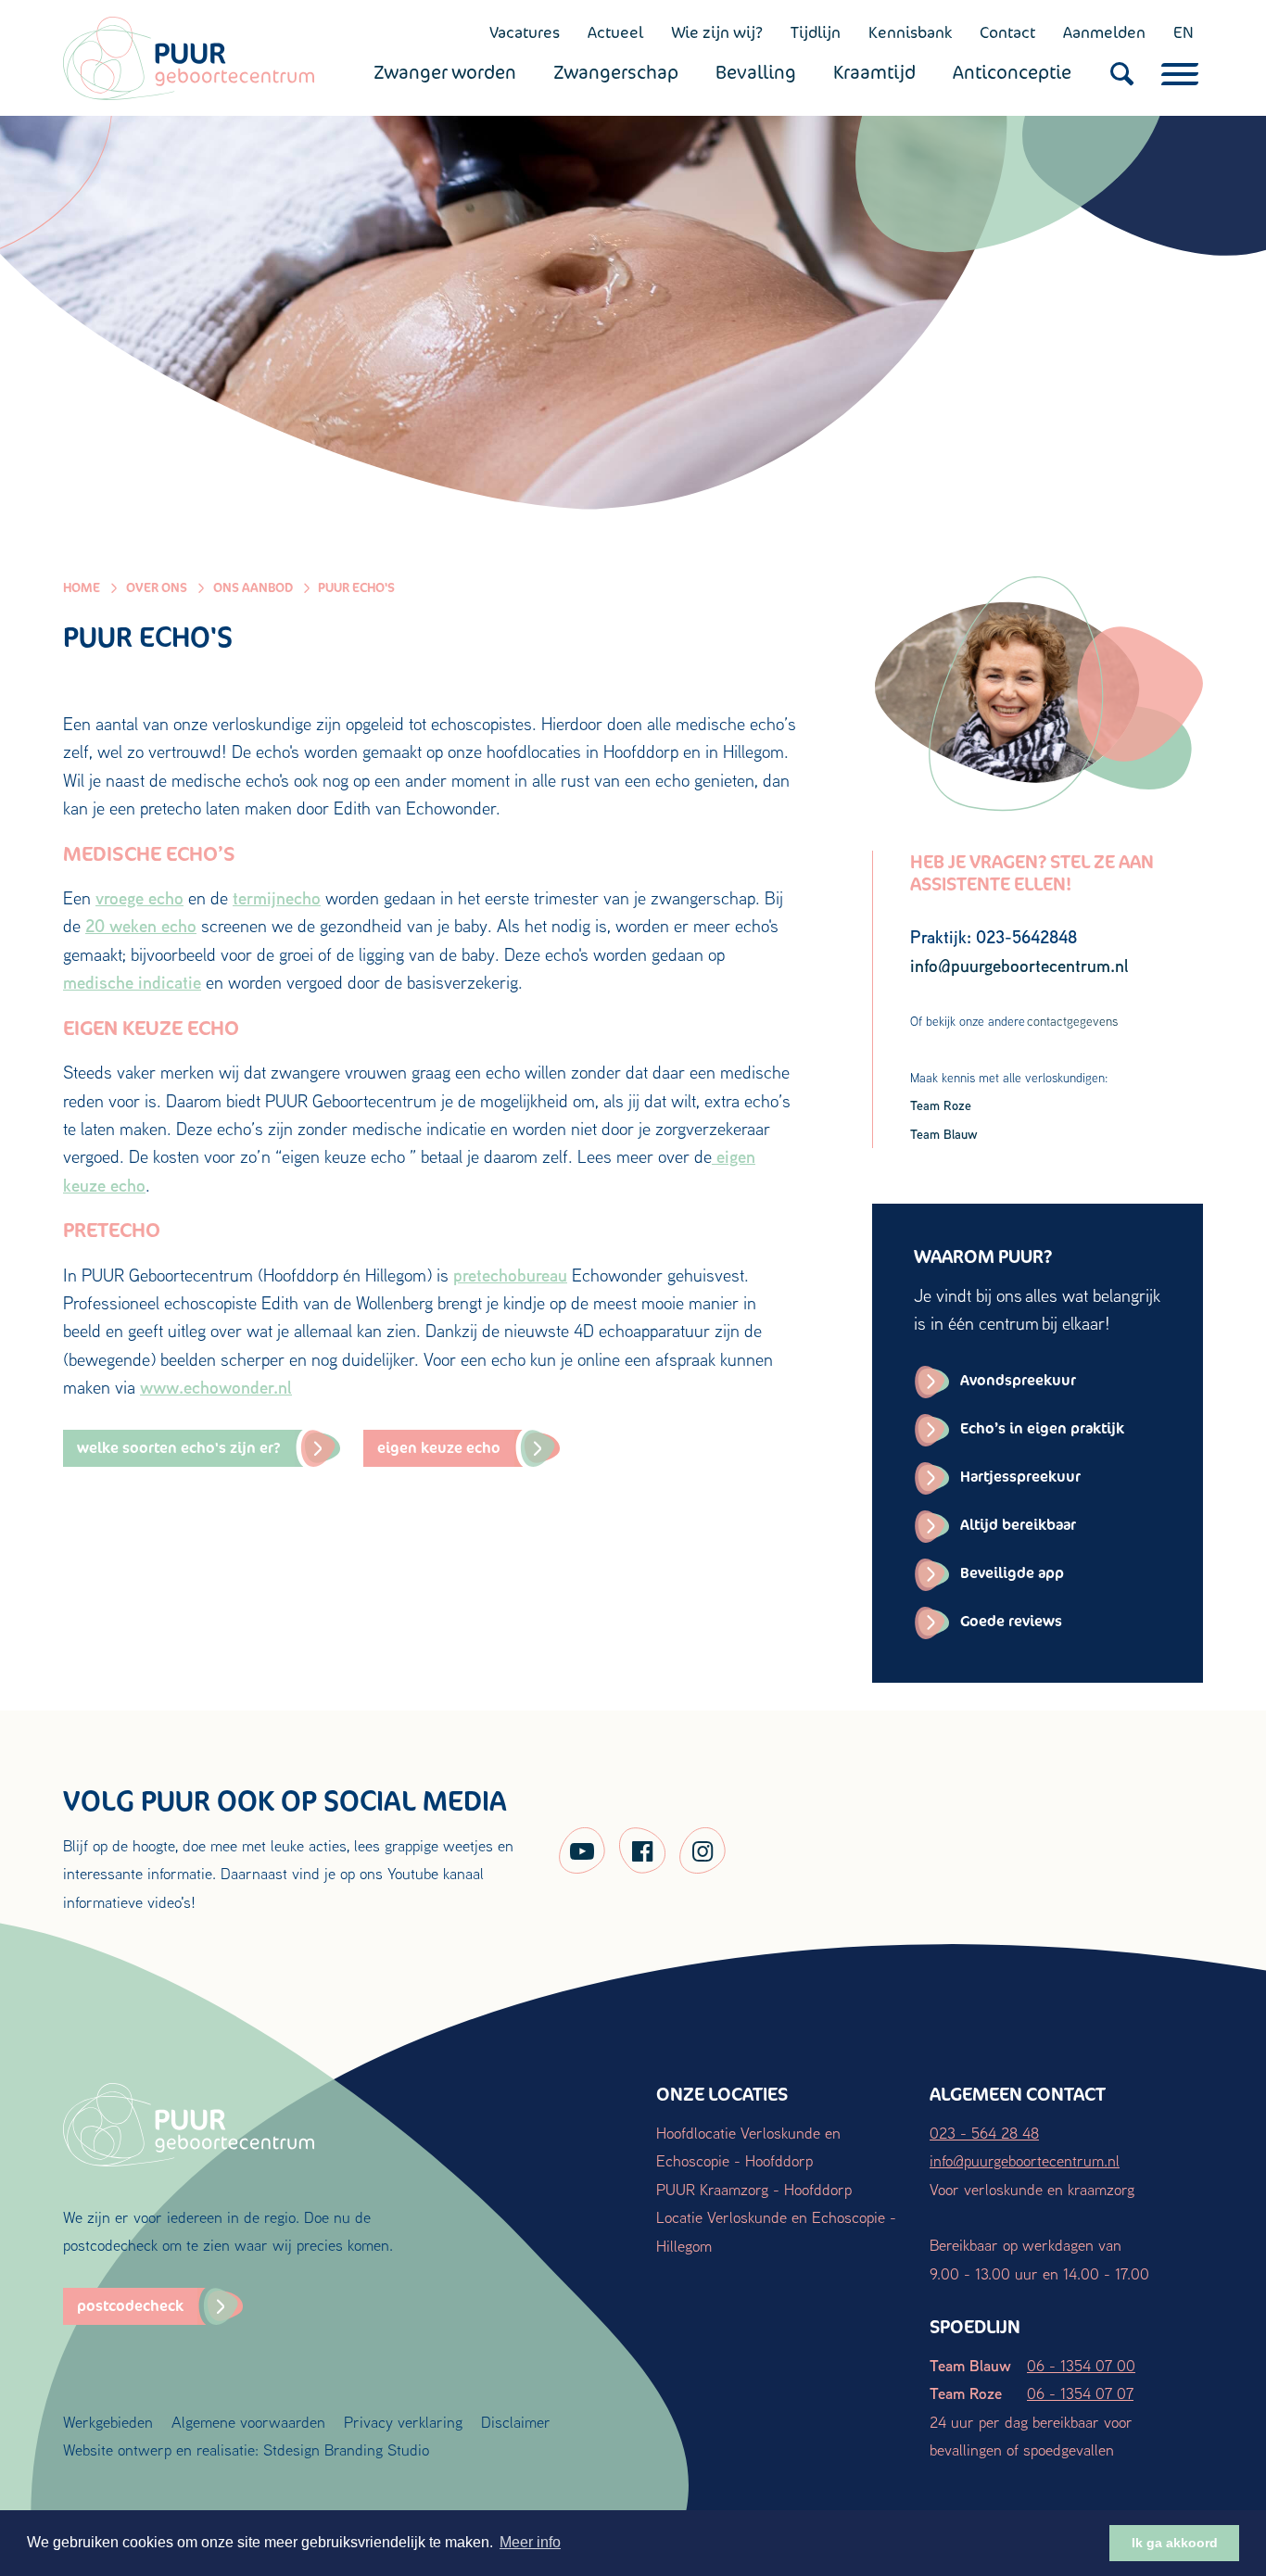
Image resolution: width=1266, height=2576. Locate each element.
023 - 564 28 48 (984, 2133)
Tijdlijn (816, 32)
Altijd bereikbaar (1018, 1525)
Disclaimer (516, 2422)
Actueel (615, 32)
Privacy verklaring (403, 2422)
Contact (1007, 32)
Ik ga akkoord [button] (1175, 2543)
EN (1184, 32)
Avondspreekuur (1018, 1380)
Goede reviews (1011, 1621)
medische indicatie (132, 982)
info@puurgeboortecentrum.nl (1025, 2160)
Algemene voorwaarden (248, 2422)
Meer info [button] (530, 2542)
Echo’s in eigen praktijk (1042, 1428)
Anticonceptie (1012, 72)
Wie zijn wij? (717, 32)
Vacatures (525, 32)
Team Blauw (944, 1134)
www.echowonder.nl (216, 1387)
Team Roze (941, 1105)
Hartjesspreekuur (1020, 1477)
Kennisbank (910, 32)
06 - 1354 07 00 (1081, 2365)
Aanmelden (1104, 32)
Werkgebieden (108, 2422)
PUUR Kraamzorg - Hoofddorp (754, 2189)
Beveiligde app (1012, 1573)
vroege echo (139, 898)
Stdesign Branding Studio (346, 2450)
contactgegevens (1072, 1021)
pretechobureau (510, 1275)
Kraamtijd (874, 72)
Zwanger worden (445, 72)
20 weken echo (141, 926)
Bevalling (756, 72)
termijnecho (277, 898)
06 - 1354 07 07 (1080, 2393)
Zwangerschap (616, 72)
